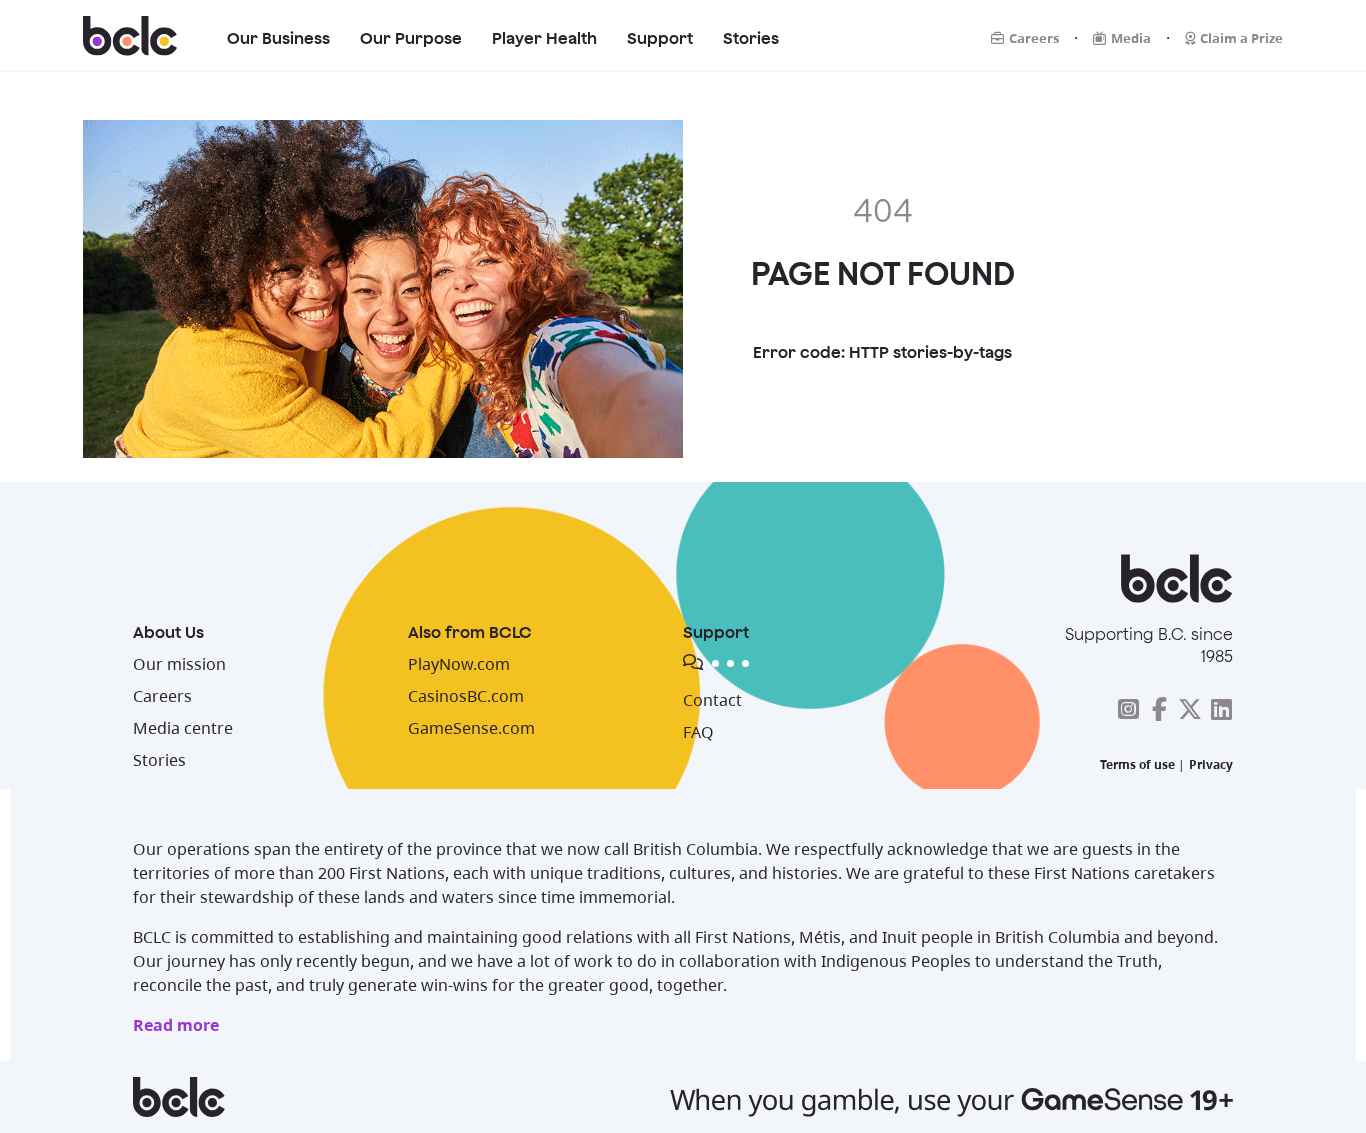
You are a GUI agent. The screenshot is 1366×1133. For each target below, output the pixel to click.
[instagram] (1128, 709)
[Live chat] (832, 666)
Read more (176, 1025)
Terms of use (1137, 764)
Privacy (1211, 764)
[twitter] (1190, 709)
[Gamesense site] (683, 1097)
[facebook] (1159, 709)
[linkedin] (1221, 709)
